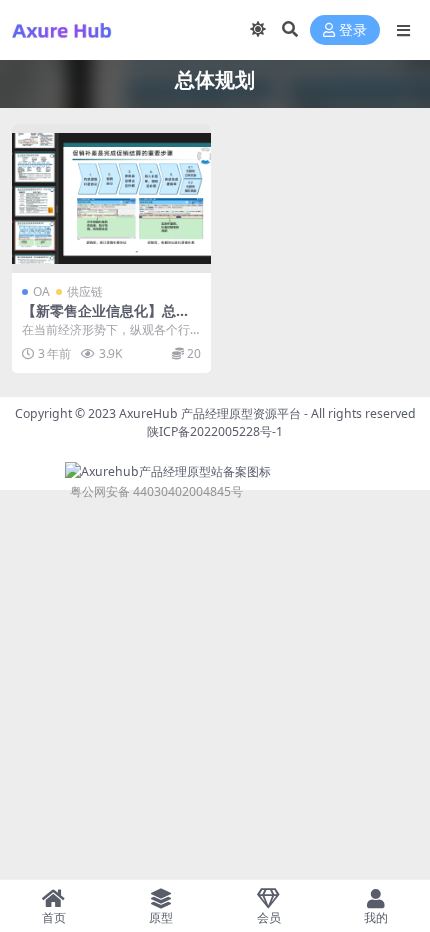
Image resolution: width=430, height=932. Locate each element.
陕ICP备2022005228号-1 (215, 431)
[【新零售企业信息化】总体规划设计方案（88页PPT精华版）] (111, 198)
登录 (353, 30)
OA (41, 291)
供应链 (85, 291)
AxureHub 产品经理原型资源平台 (210, 413)
